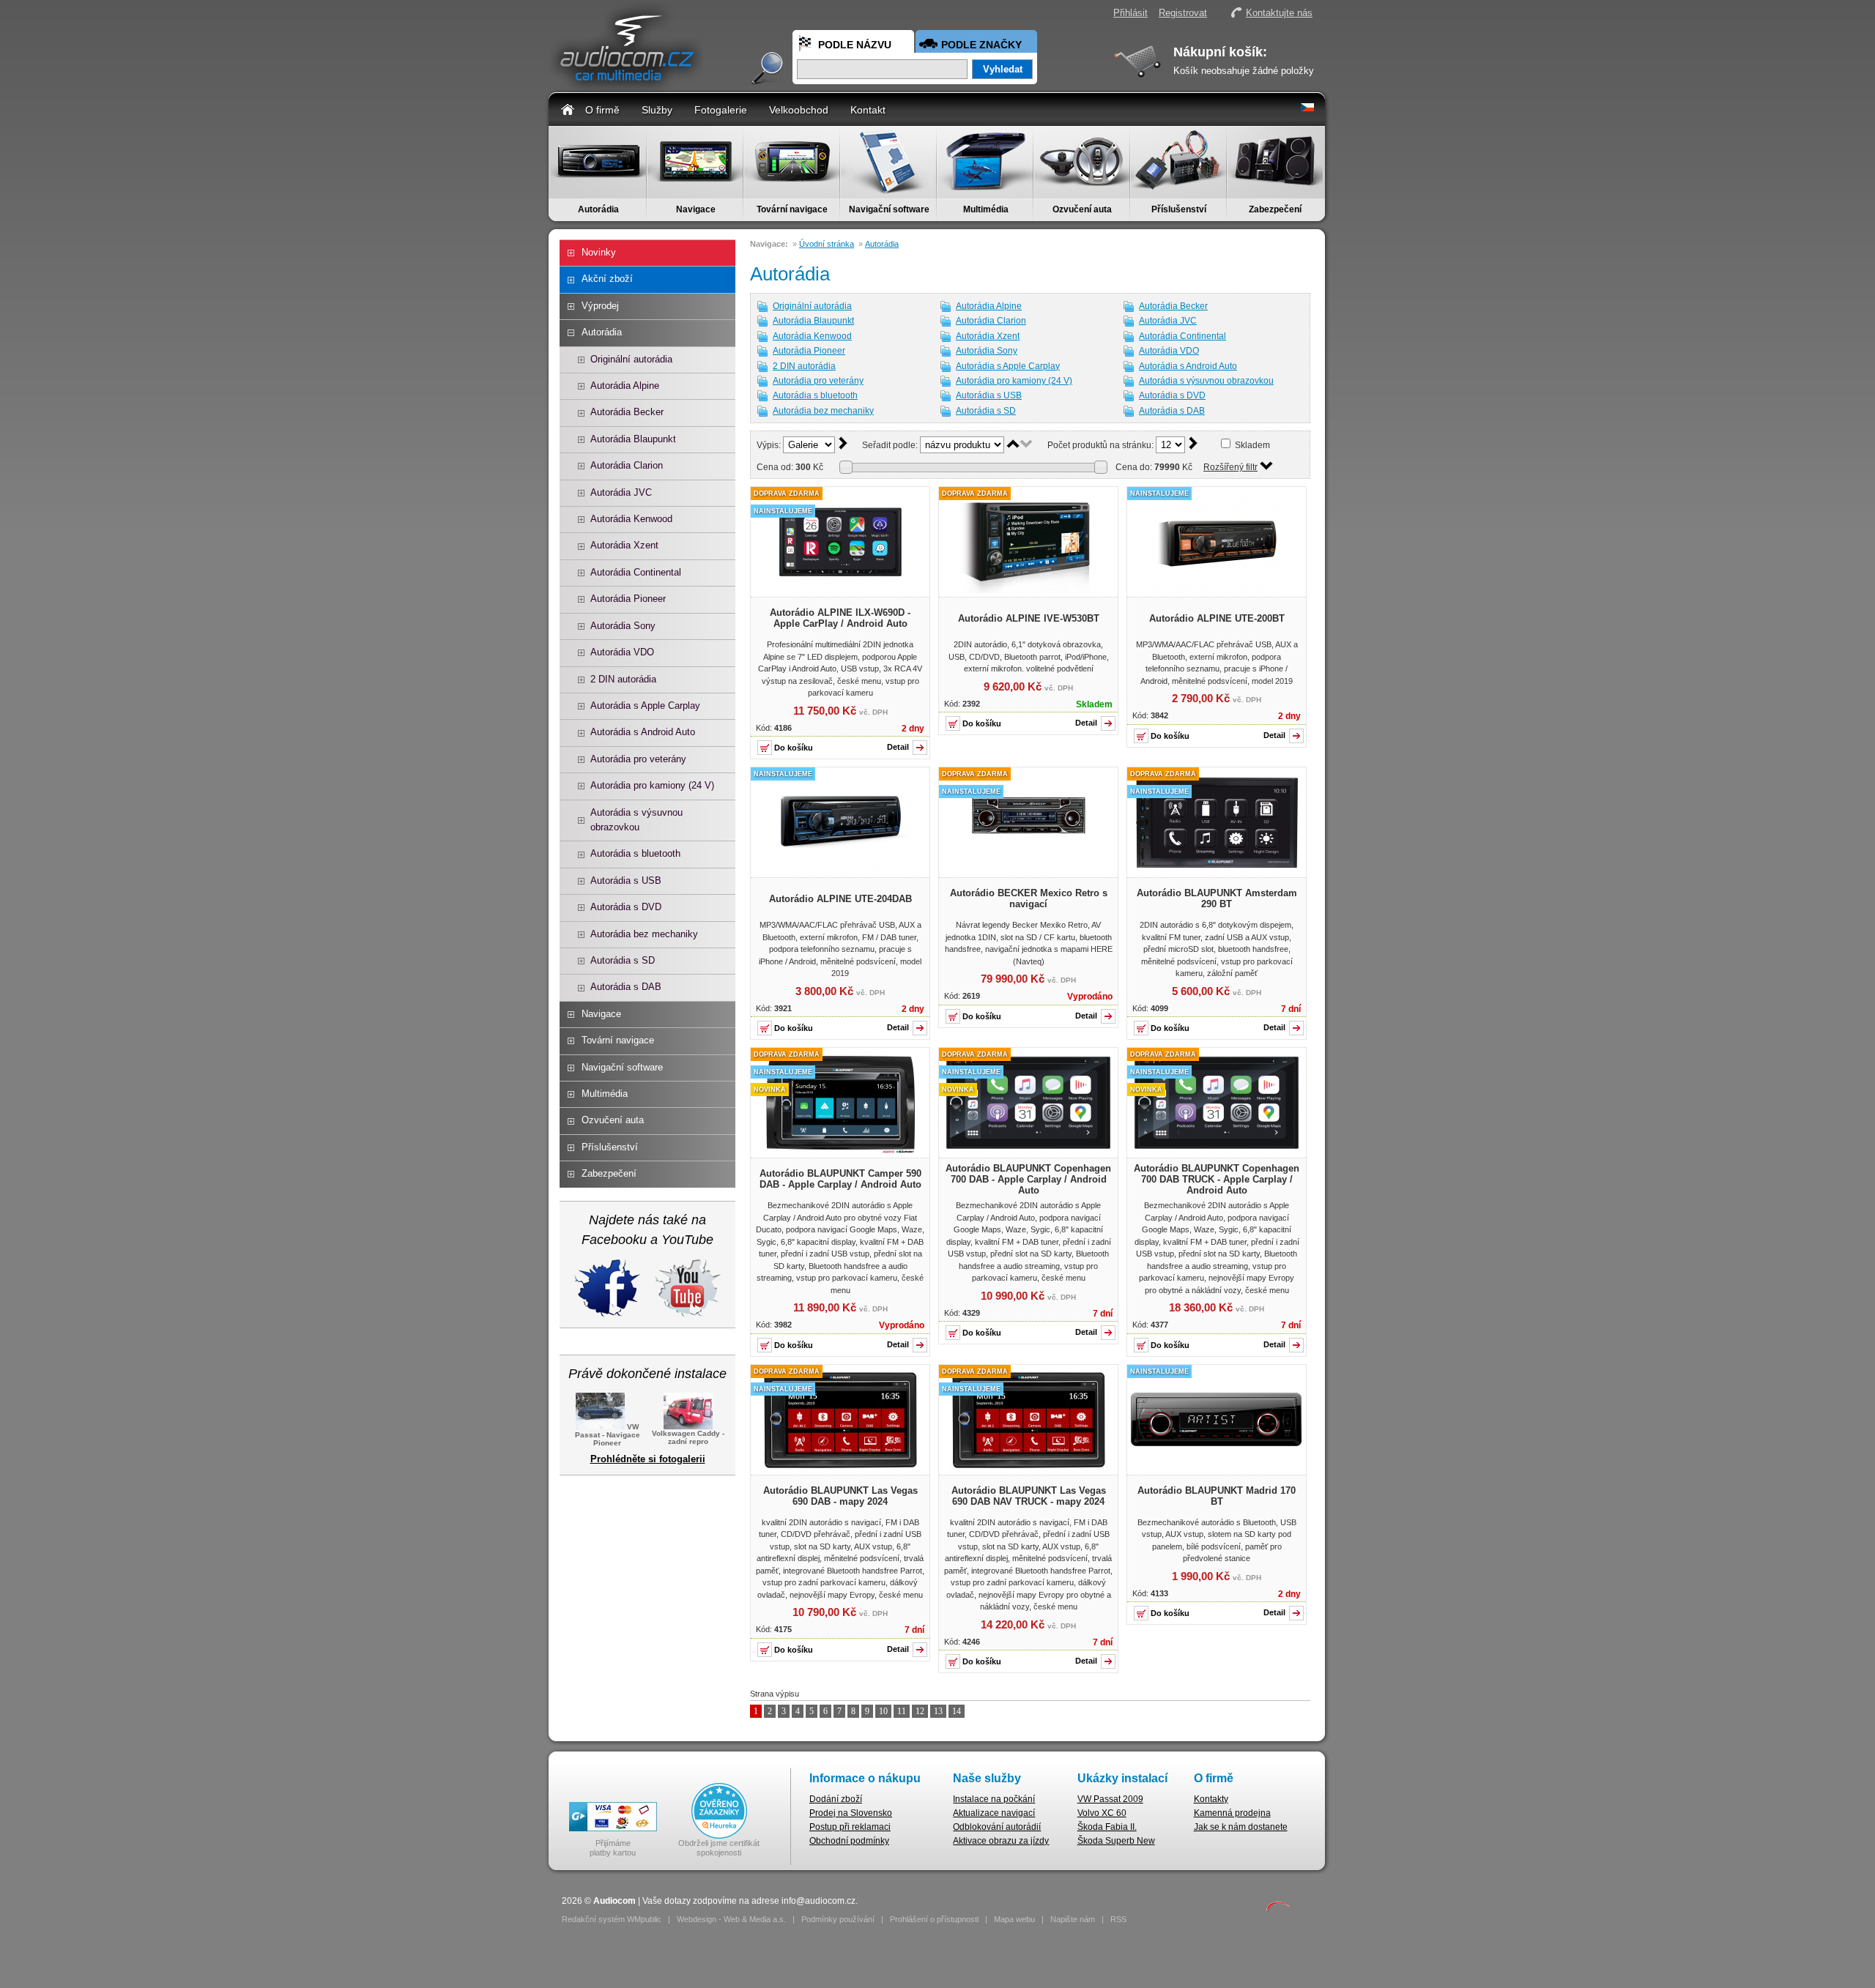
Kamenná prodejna (1232, 1813)
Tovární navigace (792, 209)
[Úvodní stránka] (568, 109)
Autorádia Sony (623, 626)
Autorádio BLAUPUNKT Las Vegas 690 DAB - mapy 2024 (840, 1496)
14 (957, 1711)
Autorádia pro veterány (638, 759)
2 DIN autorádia (623, 679)
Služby (657, 110)
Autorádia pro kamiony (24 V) (652, 785)
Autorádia (598, 209)
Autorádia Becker (627, 412)
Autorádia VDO (622, 652)
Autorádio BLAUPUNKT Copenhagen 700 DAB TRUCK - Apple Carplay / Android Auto (1217, 1179)
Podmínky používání (838, 1919)
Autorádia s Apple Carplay (645, 706)
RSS (1118, 1919)
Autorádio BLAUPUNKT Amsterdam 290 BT (1217, 898)
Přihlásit (1130, 13)
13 (938, 1711)
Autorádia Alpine (625, 386)
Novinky (599, 252)
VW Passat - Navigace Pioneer (608, 1435)
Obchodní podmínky (849, 1841)
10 (883, 1711)
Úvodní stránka (827, 244)
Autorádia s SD (623, 960)
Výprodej (600, 306)
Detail (898, 747)
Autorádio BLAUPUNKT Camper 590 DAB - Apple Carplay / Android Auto (840, 1179)
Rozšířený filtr (1230, 467)
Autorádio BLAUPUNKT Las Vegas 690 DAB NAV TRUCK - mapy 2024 (1029, 1496)
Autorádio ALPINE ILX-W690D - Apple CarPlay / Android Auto (840, 618)
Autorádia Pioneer (628, 599)
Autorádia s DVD (626, 907)
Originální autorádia (631, 359)
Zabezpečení (1275, 209)
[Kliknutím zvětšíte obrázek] (840, 590)
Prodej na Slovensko (851, 1813)
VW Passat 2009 (1110, 1799)
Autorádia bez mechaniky (644, 934)
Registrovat (1183, 13)
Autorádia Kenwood (631, 519)
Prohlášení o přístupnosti (934, 1919)
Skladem (1252, 445)
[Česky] (1307, 108)
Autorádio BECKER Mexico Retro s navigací (1029, 898)
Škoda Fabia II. (1107, 1827)
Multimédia (986, 209)
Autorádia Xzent (624, 545)
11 (902, 1711)
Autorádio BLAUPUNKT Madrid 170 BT (1217, 1496)
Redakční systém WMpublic (612, 1919)
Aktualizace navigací (994, 1813)
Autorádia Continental (636, 572)
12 (920, 1711)
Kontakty (1211, 1799)
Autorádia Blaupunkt (633, 439)
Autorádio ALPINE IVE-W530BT (1029, 618)
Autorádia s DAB (626, 987)
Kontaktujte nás (1279, 13)
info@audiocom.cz (818, 1901)
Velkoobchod (799, 110)
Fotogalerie (721, 110)
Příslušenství (1179, 209)
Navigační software (889, 209)
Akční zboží (607, 279)
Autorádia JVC (621, 492)
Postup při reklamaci (850, 1827)
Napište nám (1073, 1919)
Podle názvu (855, 45)
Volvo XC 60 (1102, 1813)
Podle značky (981, 45)
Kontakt (868, 110)
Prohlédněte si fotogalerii (648, 1459)
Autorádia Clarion (627, 465)
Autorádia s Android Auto (643, 732)
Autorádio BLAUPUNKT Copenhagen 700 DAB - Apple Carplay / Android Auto (1028, 1179)
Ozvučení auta (1082, 209)
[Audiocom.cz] (626, 85)
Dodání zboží (836, 1799)
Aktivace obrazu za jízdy (1001, 1841)
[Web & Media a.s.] (1278, 1909)
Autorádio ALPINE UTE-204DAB (840, 899)
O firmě (602, 110)
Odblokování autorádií (997, 1827)
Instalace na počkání (994, 1799)
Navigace (696, 209)
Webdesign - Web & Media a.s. (731, 1919)
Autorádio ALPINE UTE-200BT (1217, 618)
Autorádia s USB (626, 881)
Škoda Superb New (1116, 1841)
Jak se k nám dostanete (1241, 1827)
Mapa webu (1014, 1919)
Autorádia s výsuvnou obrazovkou (636, 820)
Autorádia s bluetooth (635, 853)
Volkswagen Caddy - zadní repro (688, 1437)
